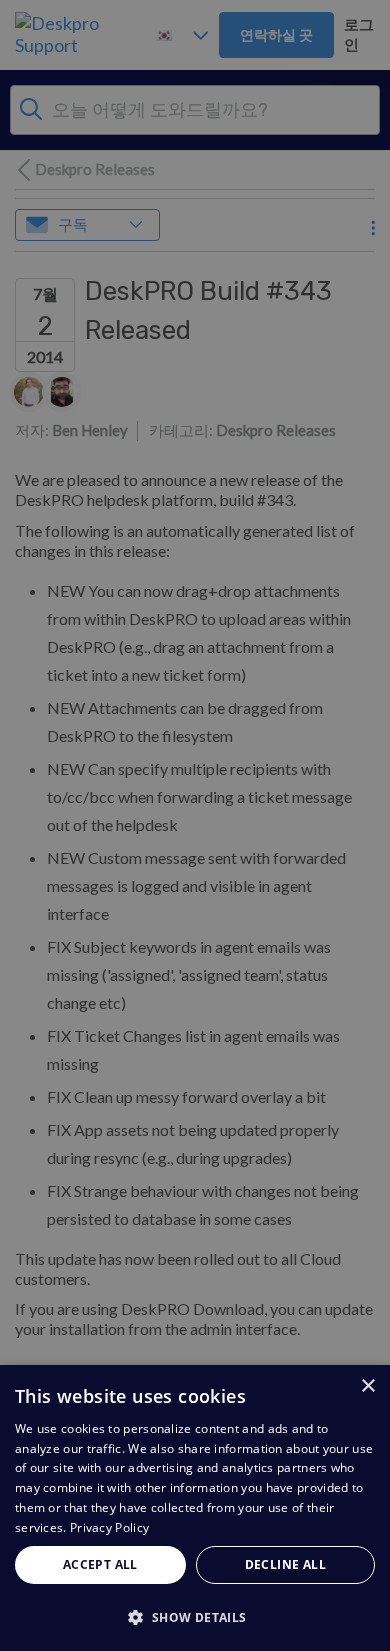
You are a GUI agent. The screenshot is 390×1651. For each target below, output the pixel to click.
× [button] (367, 1386)
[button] (195, 1616)
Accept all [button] (100, 1564)
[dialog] (195, 1508)
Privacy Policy (109, 1527)
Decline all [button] (285, 1564)
